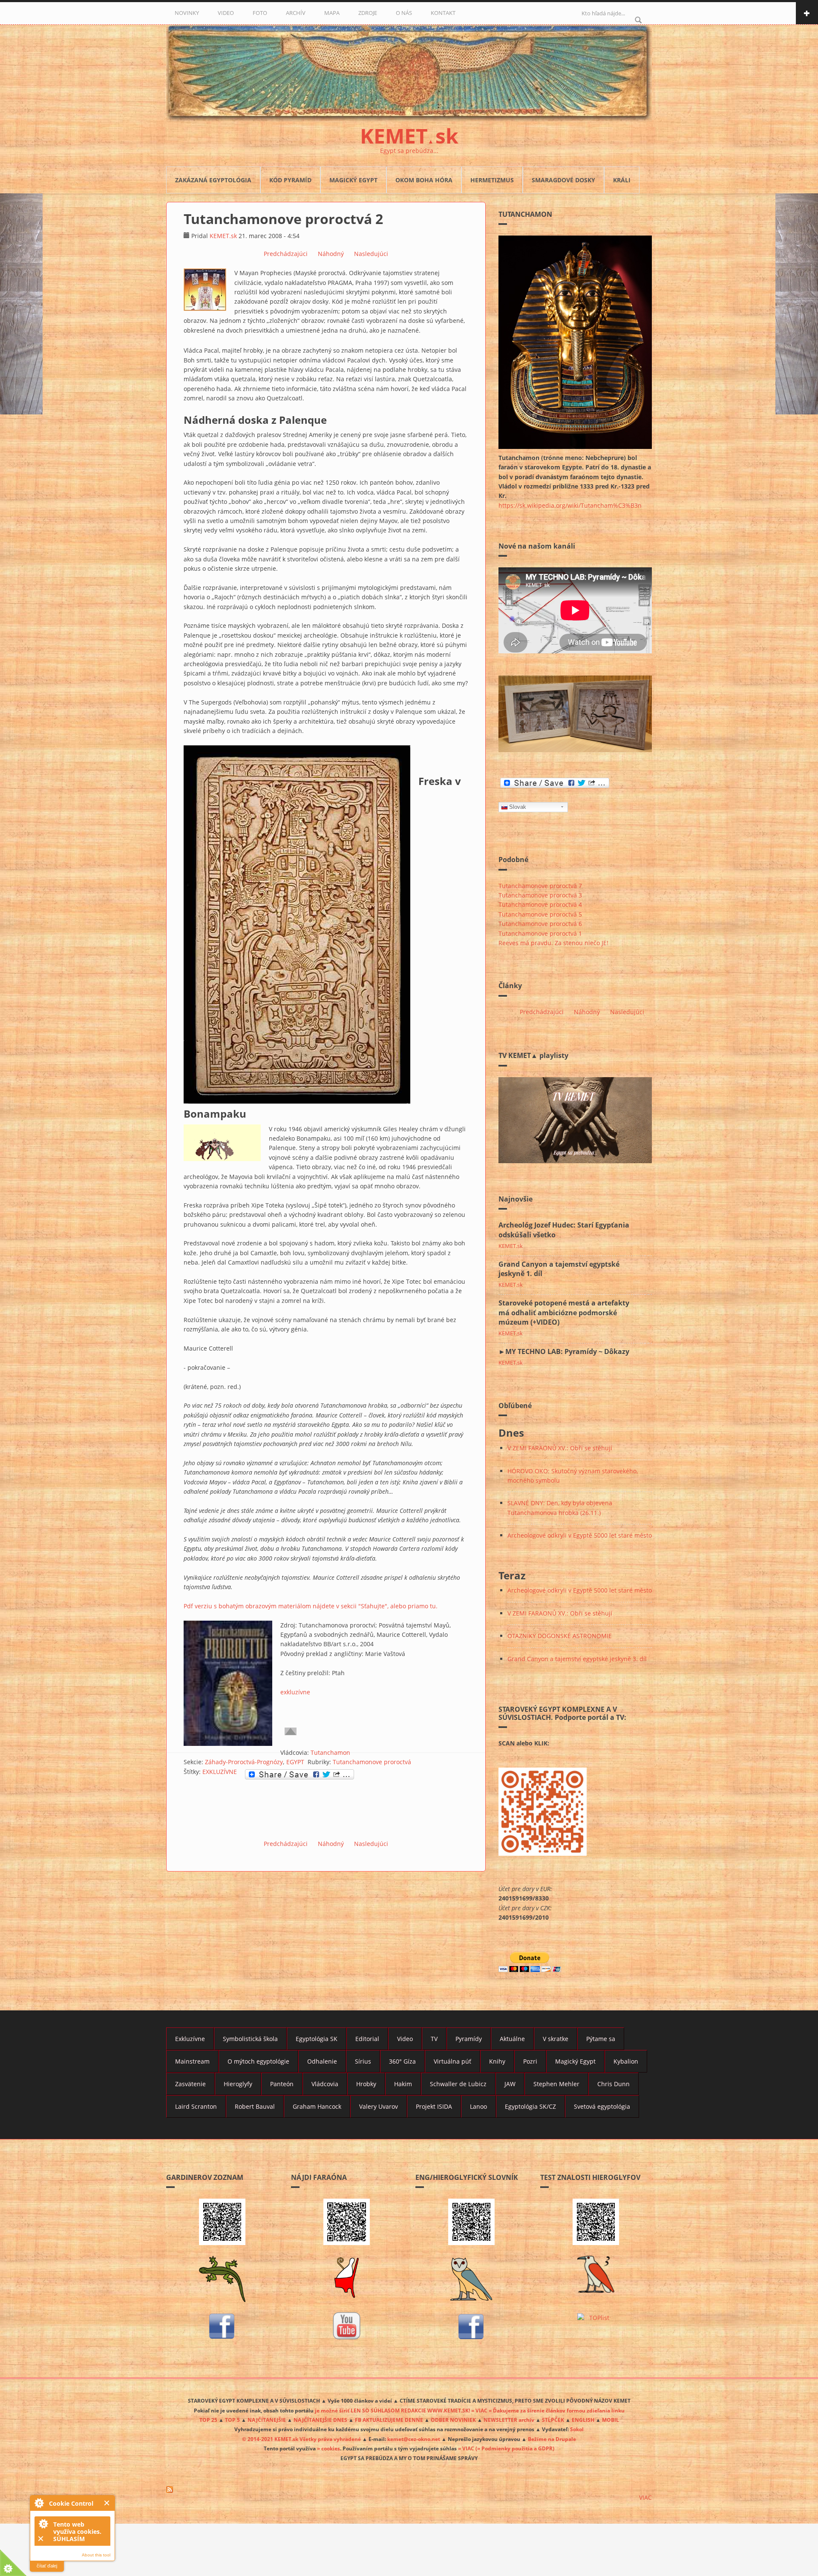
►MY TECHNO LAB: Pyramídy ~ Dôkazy (564, 1351)
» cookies (328, 2448)
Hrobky (366, 2084)
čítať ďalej (47, 2566)
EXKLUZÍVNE (220, 1772)
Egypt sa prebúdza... (409, 151)
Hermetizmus (492, 180)
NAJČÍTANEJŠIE (267, 2420)
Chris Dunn (613, 2084)
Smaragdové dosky (563, 180)
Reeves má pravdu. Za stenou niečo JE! (553, 943)
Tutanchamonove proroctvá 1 (540, 933)
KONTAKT (443, 13)
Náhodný (331, 254)
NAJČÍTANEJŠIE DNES (320, 2420)
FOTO (260, 13)
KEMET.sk (223, 236)
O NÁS (404, 13)
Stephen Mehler (556, 2084)
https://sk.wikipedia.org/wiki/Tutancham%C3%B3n (570, 505)
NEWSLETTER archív (509, 2420)
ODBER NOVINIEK (453, 2420)
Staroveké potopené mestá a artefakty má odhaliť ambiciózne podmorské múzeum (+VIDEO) (564, 1313)
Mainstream (192, 2061)
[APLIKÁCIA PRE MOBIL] (222, 2222)
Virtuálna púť (452, 2061)
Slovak (518, 807)
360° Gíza (402, 2061)
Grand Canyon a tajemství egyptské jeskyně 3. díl (577, 1659)
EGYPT (295, 1762)
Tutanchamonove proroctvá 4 (540, 904)
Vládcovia (325, 2084)
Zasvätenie (190, 2084)
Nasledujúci (371, 254)
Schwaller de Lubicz (458, 2084)
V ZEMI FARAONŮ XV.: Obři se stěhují (560, 1448)
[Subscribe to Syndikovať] (409, 2490)
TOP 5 (232, 2420)
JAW (510, 2084)
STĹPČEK (553, 2420)
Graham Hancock (317, 2106)
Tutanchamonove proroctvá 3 (540, 895)
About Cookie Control (39, 2503)
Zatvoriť (107, 2503)
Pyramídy (469, 2039)
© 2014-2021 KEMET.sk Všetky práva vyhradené (301, 2439)
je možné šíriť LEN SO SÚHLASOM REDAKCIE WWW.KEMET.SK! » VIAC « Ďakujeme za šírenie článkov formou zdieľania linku (470, 2410)
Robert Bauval (255, 2106)
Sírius (363, 2061)
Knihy (497, 2061)
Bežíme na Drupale (552, 2439)
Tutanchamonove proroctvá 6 (540, 924)
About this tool (96, 2555)
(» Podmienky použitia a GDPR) (515, 2448)
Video (405, 2039)
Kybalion (626, 2061)
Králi (622, 180)
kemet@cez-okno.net (414, 2439)
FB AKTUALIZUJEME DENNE (389, 2420)
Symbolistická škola (250, 2039)
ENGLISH (583, 2420)
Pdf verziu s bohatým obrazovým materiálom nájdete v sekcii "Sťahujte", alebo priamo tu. (311, 1606)
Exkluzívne (190, 2039)
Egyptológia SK (317, 2039)
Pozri (530, 2061)
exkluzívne (295, 1692)
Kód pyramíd (290, 180)
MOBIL (611, 2420)
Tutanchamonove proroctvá (372, 1762)
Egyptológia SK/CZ (530, 2106)
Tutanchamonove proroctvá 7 (540, 886)
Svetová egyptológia (602, 2106)
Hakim (403, 2084)
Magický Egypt (353, 180)
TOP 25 (208, 2420)
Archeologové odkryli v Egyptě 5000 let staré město (580, 1535)
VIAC (645, 2497)
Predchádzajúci (286, 254)
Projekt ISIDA (434, 2106)
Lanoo (478, 2106)
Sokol (577, 2429)
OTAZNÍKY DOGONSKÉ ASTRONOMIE (560, 1636)
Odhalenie (322, 2061)
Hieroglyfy (238, 2084)
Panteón (282, 2084)
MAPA (332, 13)
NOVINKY (187, 13)
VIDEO (226, 13)
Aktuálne (512, 2039)
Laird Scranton (196, 2106)
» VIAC (467, 2448)
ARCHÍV (296, 13)
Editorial (367, 2039)
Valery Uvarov (379, 2106)
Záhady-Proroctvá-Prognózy (244, 1762)
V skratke (556, 2039)
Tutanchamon (330, 1752)
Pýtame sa (601, 2039)
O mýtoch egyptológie (258, 2061)
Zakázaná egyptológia (213, 180)
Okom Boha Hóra (424, 180)
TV (434, 2039)
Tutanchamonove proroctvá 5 (540, 914)
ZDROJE (368, 13)
